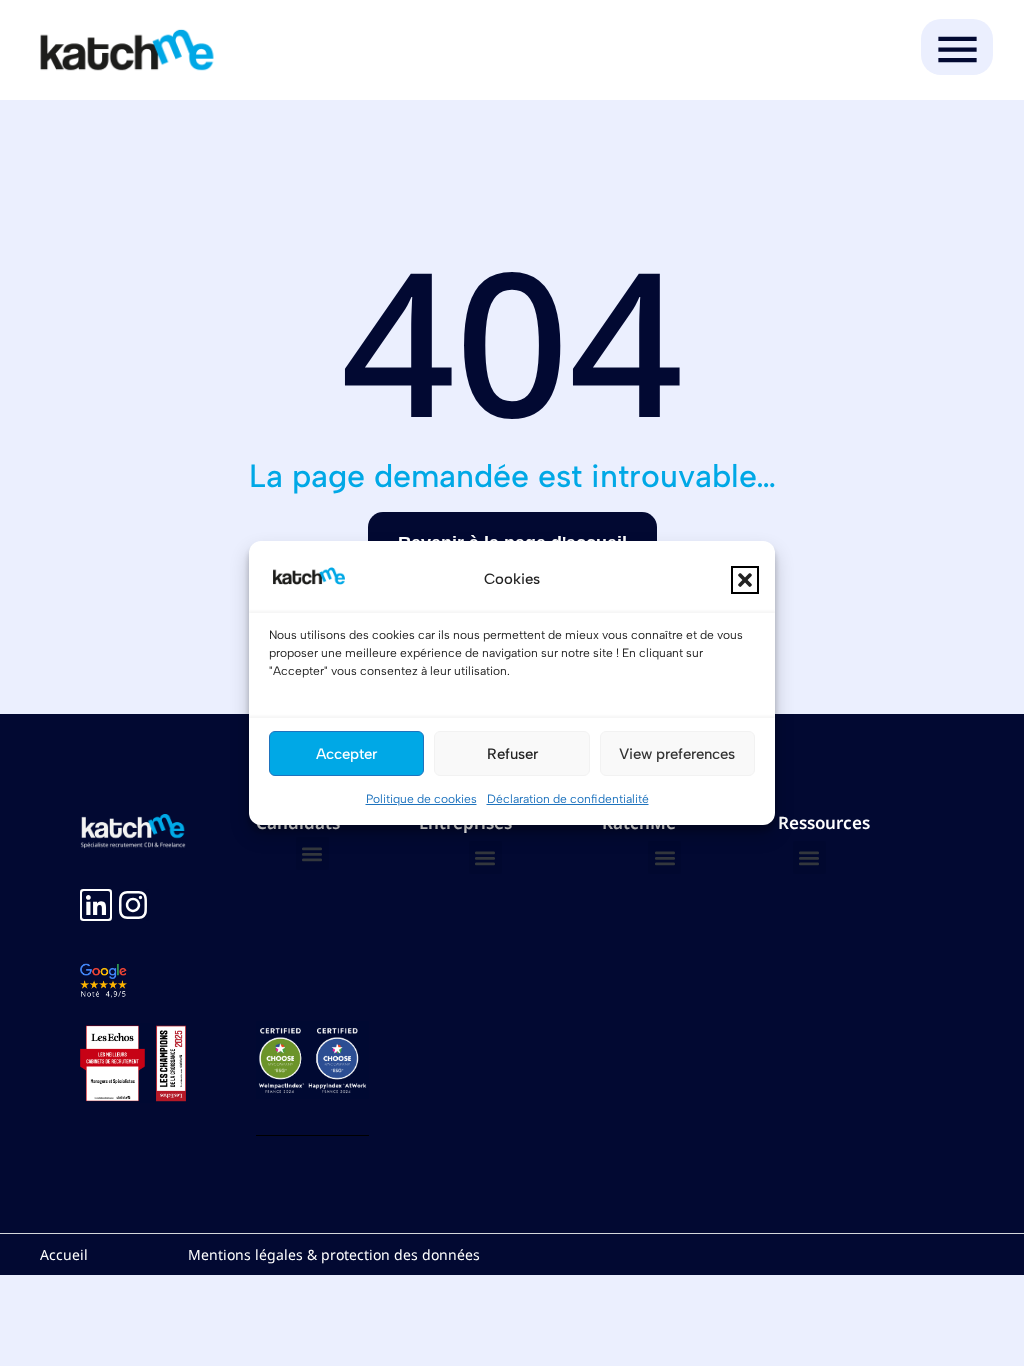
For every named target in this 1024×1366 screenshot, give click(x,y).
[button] (745, 580)
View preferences (677, 754)
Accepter (346, 754)
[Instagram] (133, 905)
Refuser (512, 754)
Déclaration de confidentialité (568, 799)
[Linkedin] (96, 905)
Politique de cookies (421, 799)
